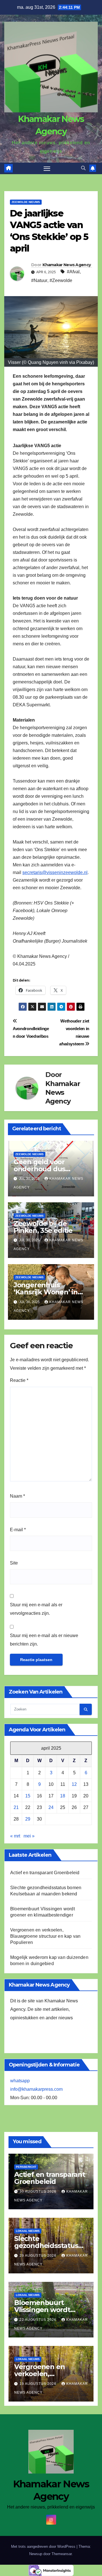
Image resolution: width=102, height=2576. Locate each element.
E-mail (18, 1530)
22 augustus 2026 (39, 2320)
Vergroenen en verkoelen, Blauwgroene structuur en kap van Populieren (45, 1936)
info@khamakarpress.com (36, 2089)
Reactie (19, 1380)
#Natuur (39, 280)
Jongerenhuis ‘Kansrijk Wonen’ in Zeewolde (46, 1292)
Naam (17, 1496)
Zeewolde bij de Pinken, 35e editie (43, 1227)
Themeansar (62, 2554)
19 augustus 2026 (39, 2384)
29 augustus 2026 (39, 2256)
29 (28, 1819)
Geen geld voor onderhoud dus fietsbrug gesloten (45, 1169)
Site (14, 1563)
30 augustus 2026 (39, 2192)
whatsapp (20, 2081)
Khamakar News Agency (67, 265)
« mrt (15, 1836)
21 (16, 1807)
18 (63, 1796)
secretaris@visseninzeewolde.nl (55, 872)
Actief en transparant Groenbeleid (45, 1873)
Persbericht (26, 2167)
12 (74, 1784)
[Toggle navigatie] (47, 169)
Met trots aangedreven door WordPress (44, 2546)
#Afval (73, 272)
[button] (83, 168)
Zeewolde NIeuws (26, 202)
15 (28, 1796)
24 (51, 1807)
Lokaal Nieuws (28, 2231)
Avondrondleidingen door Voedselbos (31, 1032)
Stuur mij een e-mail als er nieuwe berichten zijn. (44, 1640)
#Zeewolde (61, 280)
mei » (29, 1836)
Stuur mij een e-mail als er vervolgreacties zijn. (36, 1609)
